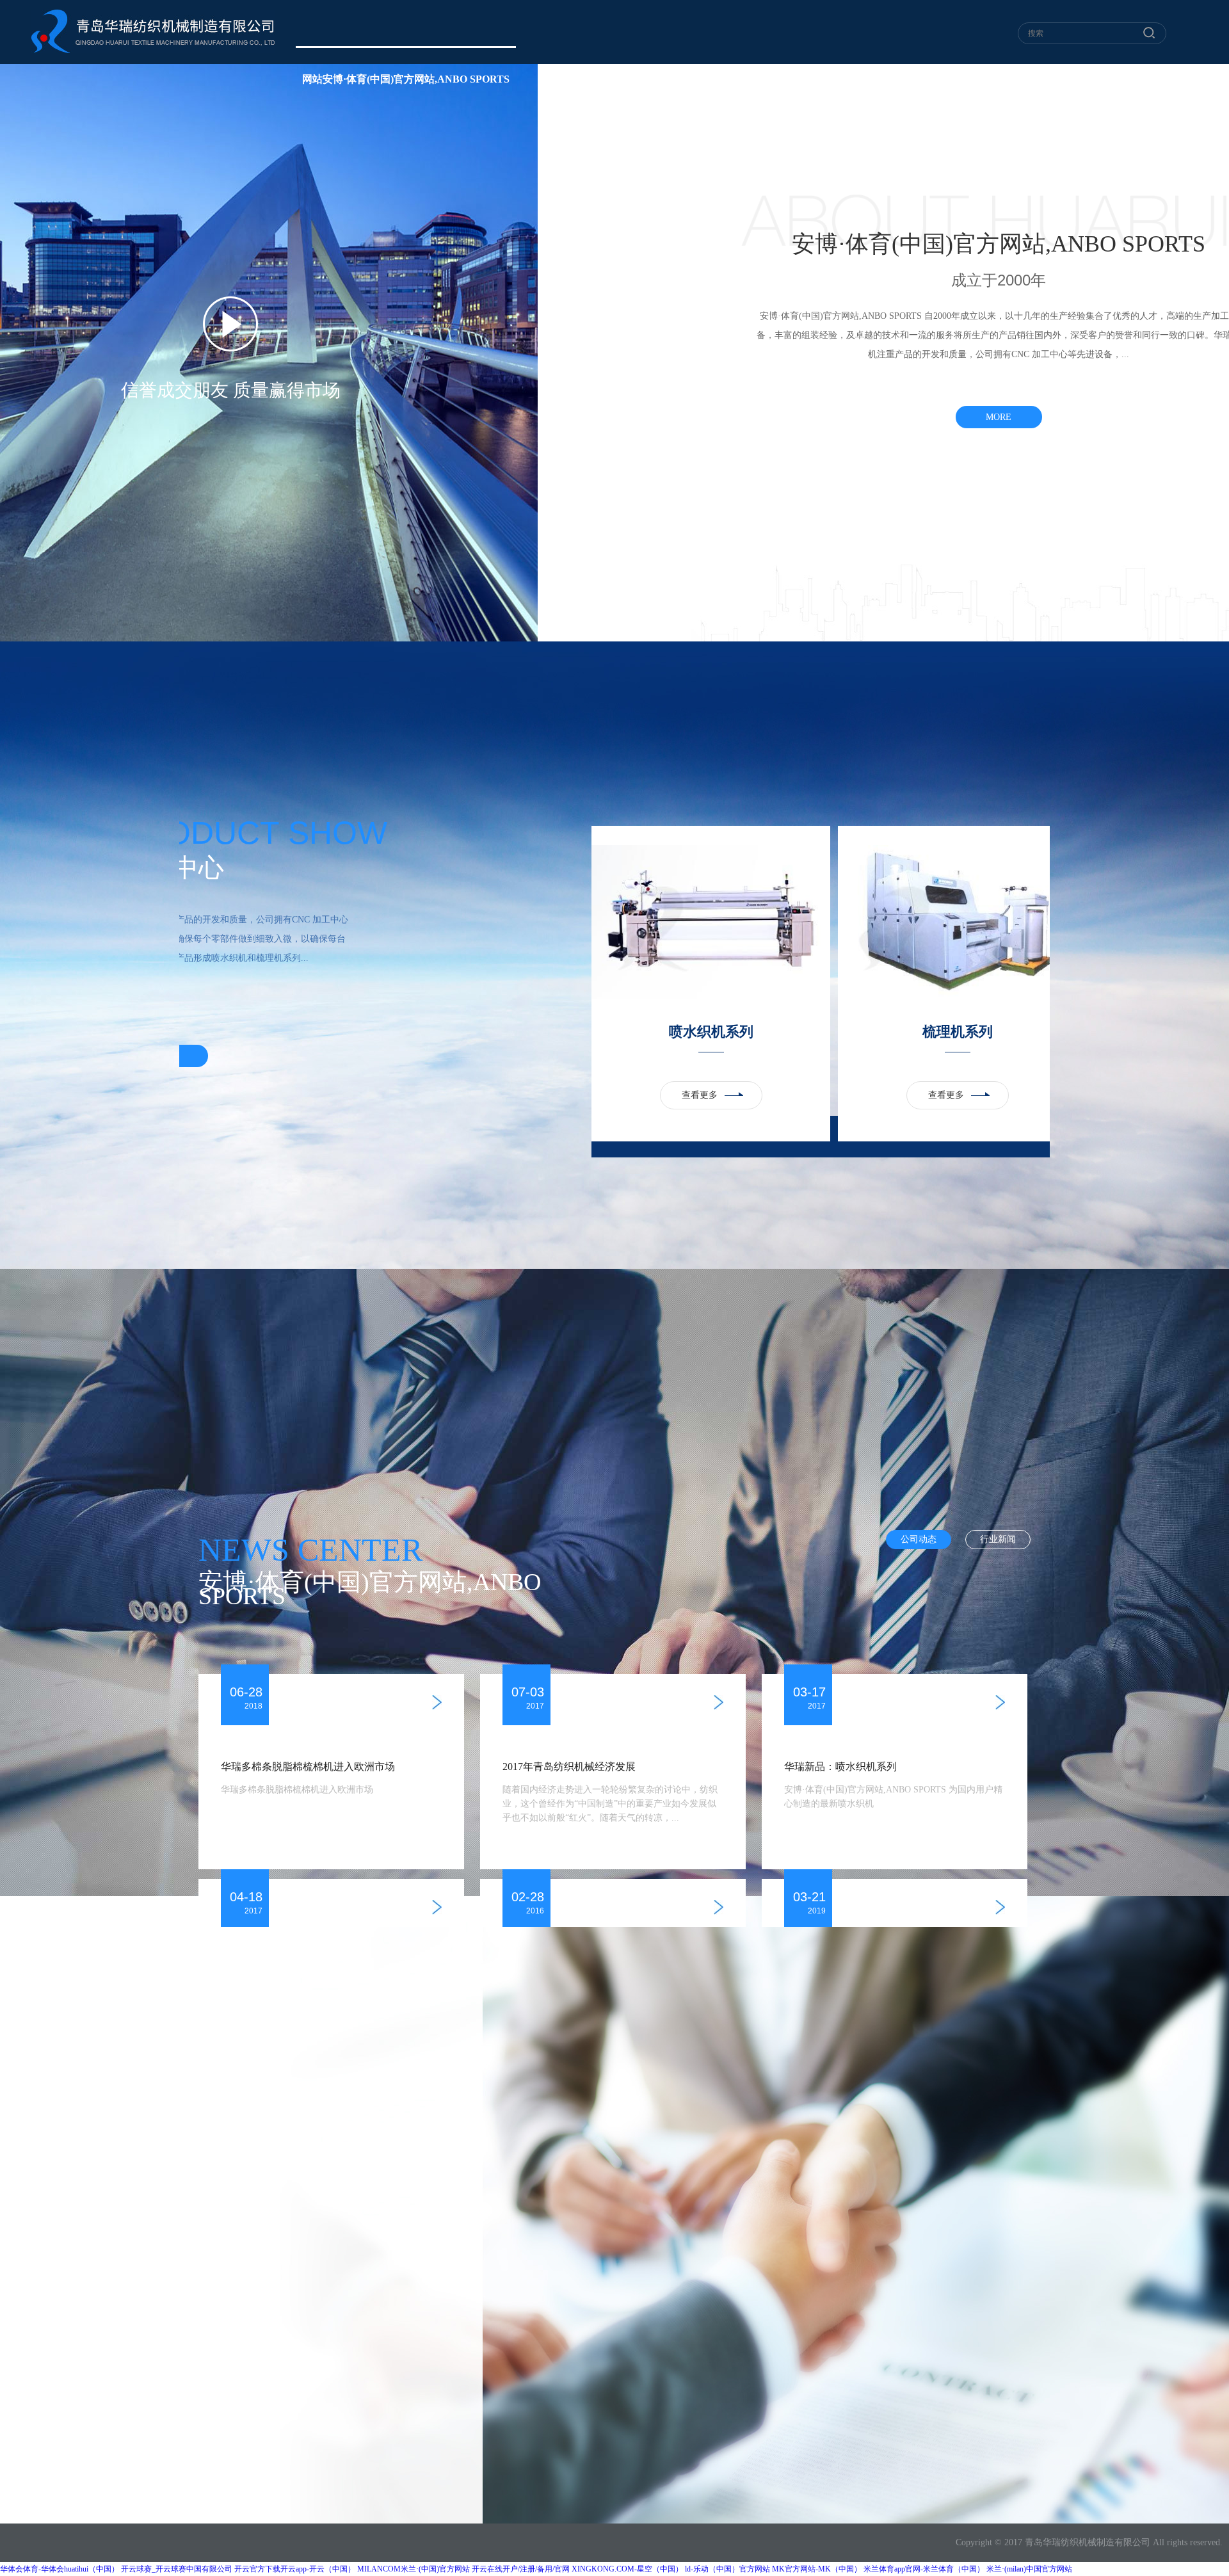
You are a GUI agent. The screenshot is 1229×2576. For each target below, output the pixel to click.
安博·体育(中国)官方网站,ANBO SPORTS (792, 79)
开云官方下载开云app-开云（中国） (295, 2569)
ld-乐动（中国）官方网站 (727, 2569)
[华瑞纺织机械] (153, 31)
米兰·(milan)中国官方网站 (1029, 2569)
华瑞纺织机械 (1070, 2542)
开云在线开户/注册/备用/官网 (521, 2569)
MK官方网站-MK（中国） (817, 2569)
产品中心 (643, 79)
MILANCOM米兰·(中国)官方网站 (414, 2569)
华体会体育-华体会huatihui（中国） (60, 2569)
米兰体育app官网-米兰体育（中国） (924, 2569)
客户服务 (942, 79)
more (999, 417)
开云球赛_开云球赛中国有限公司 (177, 2569)
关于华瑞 (566, 79)
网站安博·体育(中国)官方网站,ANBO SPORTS (406, 79)
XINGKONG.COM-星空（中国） (627, 2569)
